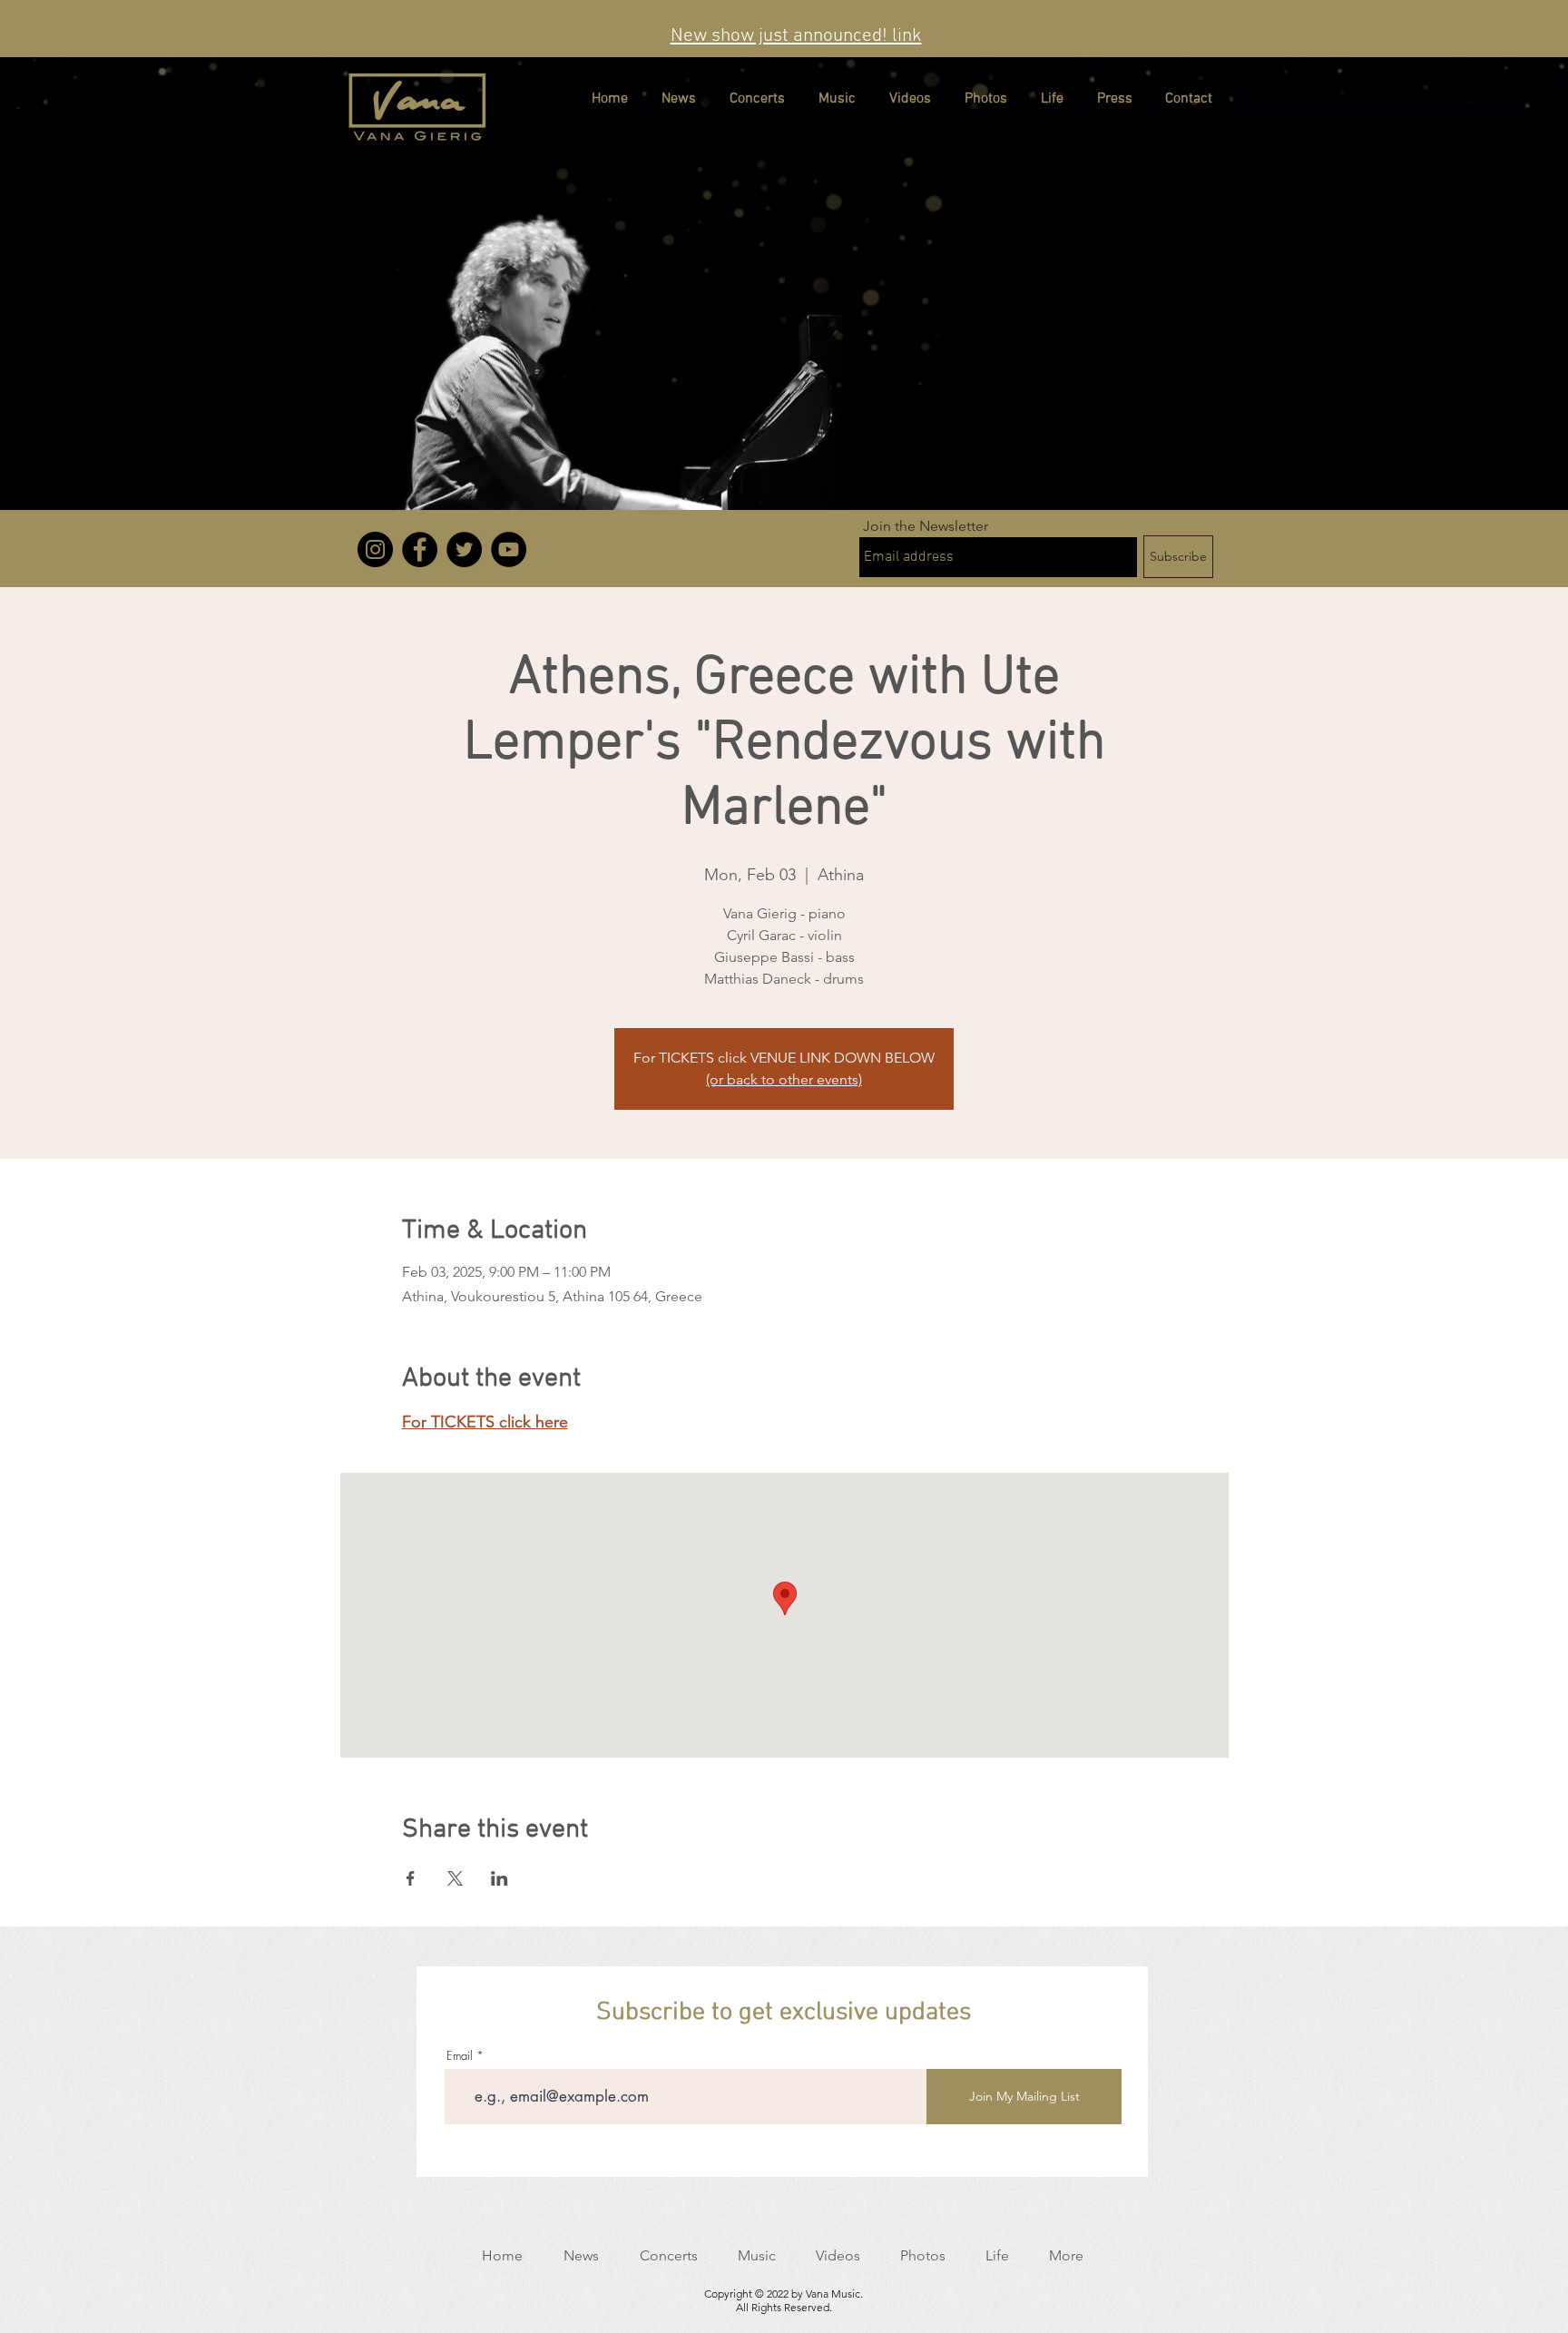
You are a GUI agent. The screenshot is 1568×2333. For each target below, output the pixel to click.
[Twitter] (464, 549)
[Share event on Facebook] (411, 1878)
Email (460, 2056)
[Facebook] (420, 549)
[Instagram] (375, 549)
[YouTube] (509, 549)
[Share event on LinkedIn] (500, 1878)
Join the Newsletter (926, 526)
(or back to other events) (784, 1079)
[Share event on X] (455, 1878)
